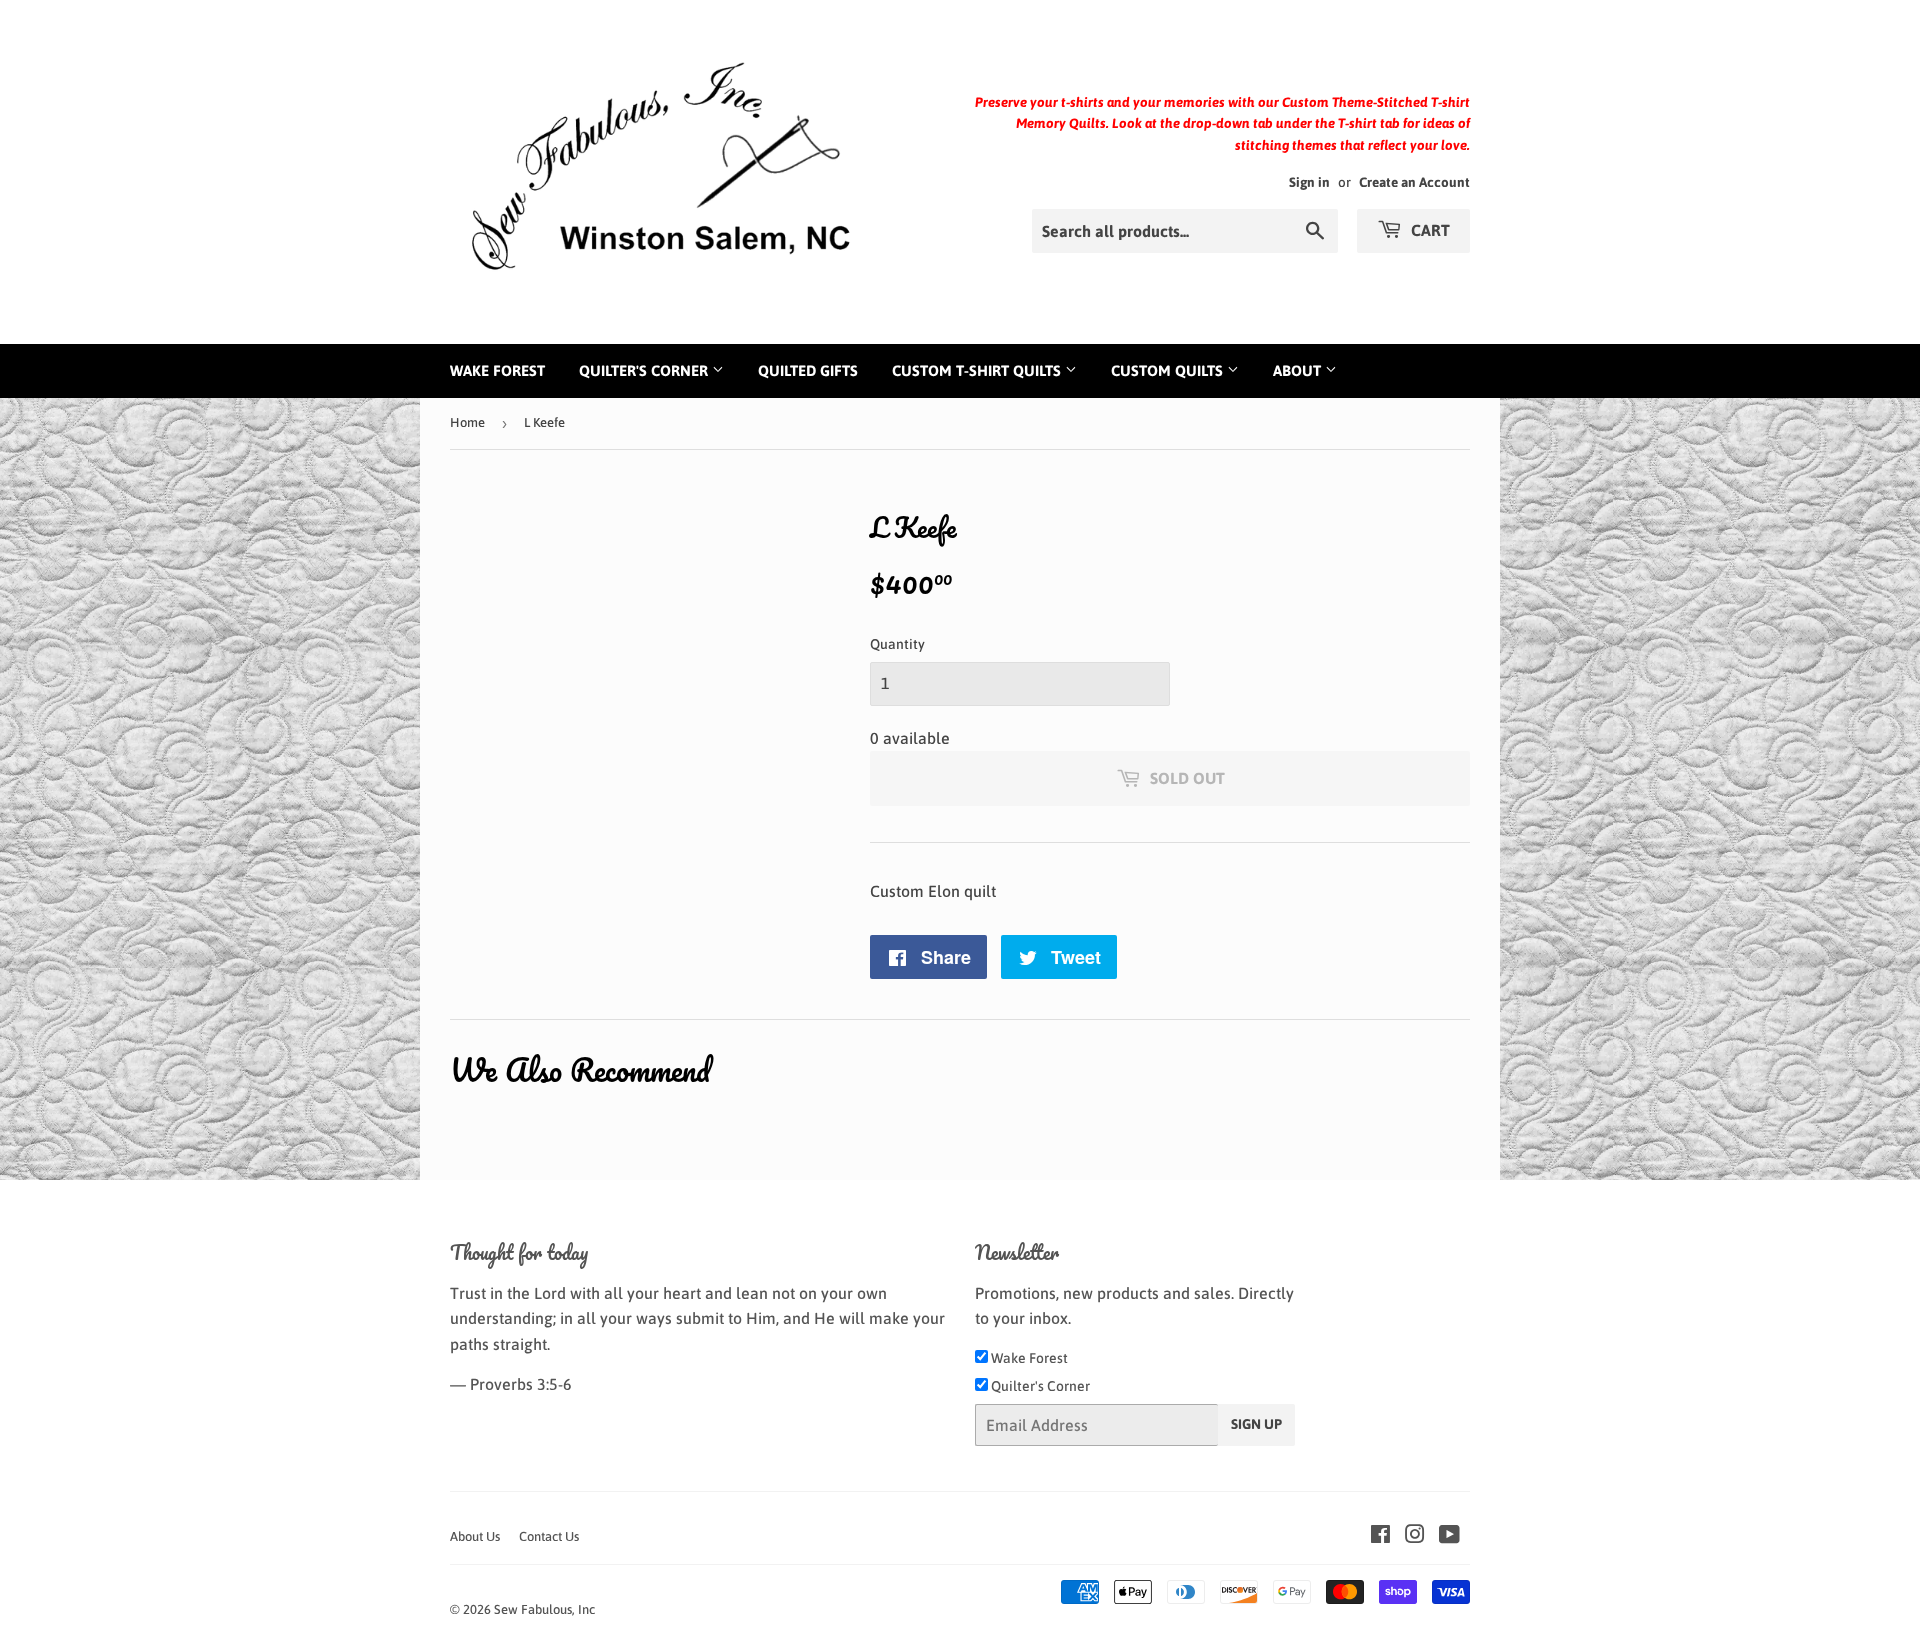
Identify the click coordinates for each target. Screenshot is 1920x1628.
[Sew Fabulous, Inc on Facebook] (1380, 1536)
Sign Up (1256, 1424)
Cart (1428, 230)
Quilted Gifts (808, 370)
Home (467, 422)
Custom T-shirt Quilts (978, 370)
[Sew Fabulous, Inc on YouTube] (1449, 1536)
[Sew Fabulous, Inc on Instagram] (1415, 1536)
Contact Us (549, 1536)
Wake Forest (497, 370)
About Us (475, 1536)
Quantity (897, 644)
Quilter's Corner (645, 370)
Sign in (1309, 182)
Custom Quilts (1169, 370)
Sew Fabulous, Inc (544, 1609)
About (1299, 370)
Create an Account (1414, 182)
